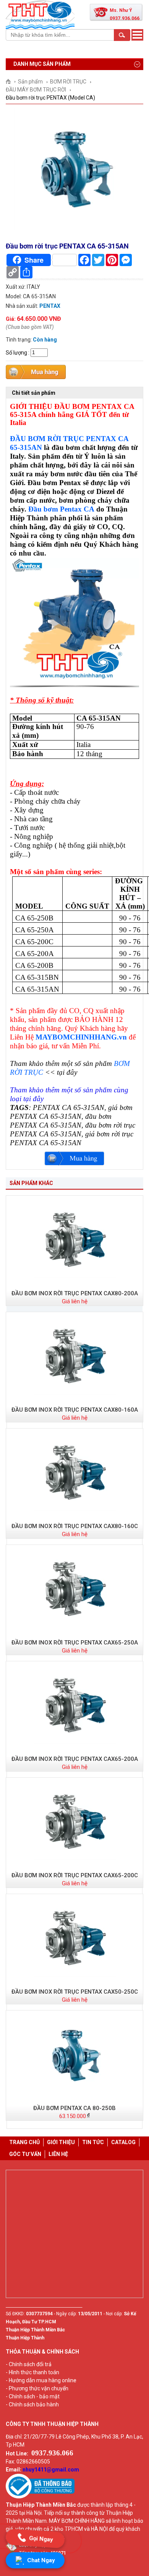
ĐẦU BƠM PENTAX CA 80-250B (74, 2108)
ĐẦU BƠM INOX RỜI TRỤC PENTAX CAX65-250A (75, 1643)
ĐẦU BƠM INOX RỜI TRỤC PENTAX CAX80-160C (75, 1526)
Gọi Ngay (41, 2538)
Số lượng (16, 352)
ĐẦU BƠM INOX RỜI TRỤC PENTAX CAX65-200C (75, 1875)
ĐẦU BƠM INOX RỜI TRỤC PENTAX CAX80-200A (75, 1293)
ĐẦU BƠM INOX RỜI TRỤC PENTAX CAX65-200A (75, 1759)
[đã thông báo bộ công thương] (40, 2497)
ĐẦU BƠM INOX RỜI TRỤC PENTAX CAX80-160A (75, 1410)
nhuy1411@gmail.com (51, 2470)
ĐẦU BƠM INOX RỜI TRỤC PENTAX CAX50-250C (75, 1992)
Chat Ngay (41, 2560)
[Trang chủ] (11, 82)
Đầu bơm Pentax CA (61, 509)
